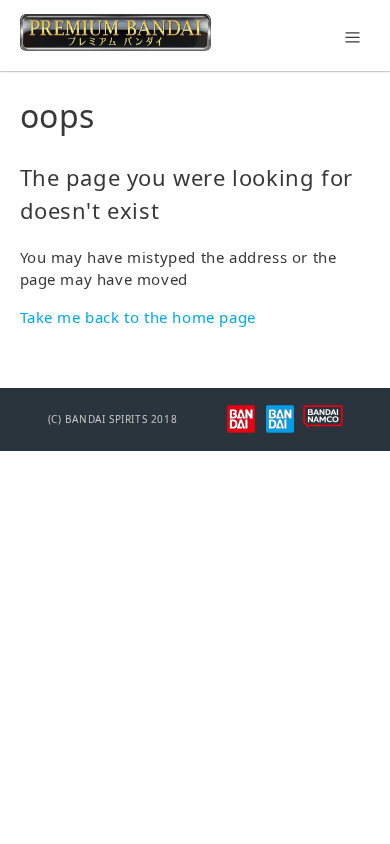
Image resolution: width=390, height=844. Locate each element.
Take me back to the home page (138, 317)
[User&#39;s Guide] (115, 45)
